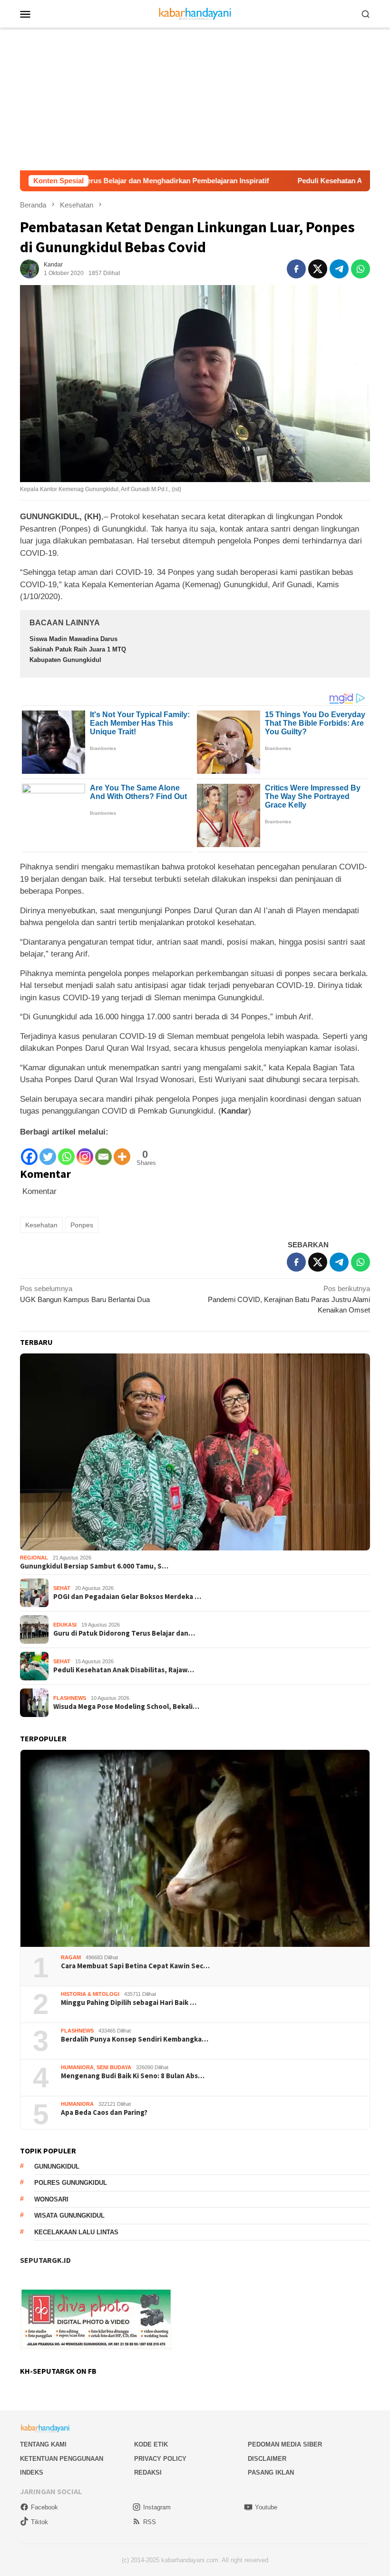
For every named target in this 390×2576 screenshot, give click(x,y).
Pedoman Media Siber (285, 2444)
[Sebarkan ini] (296, 269)
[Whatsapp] (66, 1152)
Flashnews (70, 1698)
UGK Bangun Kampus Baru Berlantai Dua (85, 1294)
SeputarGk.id (45, 2260)
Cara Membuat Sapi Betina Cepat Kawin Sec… (135, 1966)
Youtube (266, 2507)
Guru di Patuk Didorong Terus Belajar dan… (124, 1633)
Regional (34, 1558)
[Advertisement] (195, 99)
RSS (150, 2522)
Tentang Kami (43, 2444)
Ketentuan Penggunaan (62, 2459)
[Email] (103, 1152)
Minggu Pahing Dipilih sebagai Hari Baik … (129, 2003)
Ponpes (82, 1225)
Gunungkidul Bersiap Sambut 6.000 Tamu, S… (94, 1566)
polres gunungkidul (71, 2183)
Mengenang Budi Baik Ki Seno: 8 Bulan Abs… (133, 2076)
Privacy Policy (160, 2459)
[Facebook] (29, 1152)
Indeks (32, 2472)
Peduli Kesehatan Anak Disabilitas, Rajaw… (124, 1670)
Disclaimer (267, 2459)
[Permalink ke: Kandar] (29, 268)
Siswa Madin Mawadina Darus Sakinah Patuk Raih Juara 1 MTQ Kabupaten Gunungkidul (78, 649)
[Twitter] (48, 1152)
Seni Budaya (114, 2067)
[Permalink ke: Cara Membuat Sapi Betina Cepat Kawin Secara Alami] (195, 1848)
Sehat (62, 1588)
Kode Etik (151, 2444)
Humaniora (77, 2067)
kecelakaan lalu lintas (76, 2232)
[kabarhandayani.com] (195, 13)
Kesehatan (41, 1225)
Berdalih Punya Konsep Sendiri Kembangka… (135, 2039)
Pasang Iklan (271, 2472)
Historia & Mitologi (90, 1994)
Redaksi (148, 2472)
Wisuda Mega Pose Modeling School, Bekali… (126, 1707)
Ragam (71, 1957)
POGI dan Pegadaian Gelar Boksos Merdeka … (127, 1597)
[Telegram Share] (339, 269)
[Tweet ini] (318, 269)
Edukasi (65, 1625)
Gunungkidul (57, 2166)
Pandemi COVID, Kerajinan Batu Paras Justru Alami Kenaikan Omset (289, 1299)
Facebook (44, 2507)
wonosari (51, 2199)
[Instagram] (85, 1152)
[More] (122, 1152)
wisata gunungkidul (69, 2216)
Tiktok (39, 2522)
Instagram (157, 2507)
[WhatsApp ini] (361, 269)
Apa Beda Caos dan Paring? (104, 2112)
